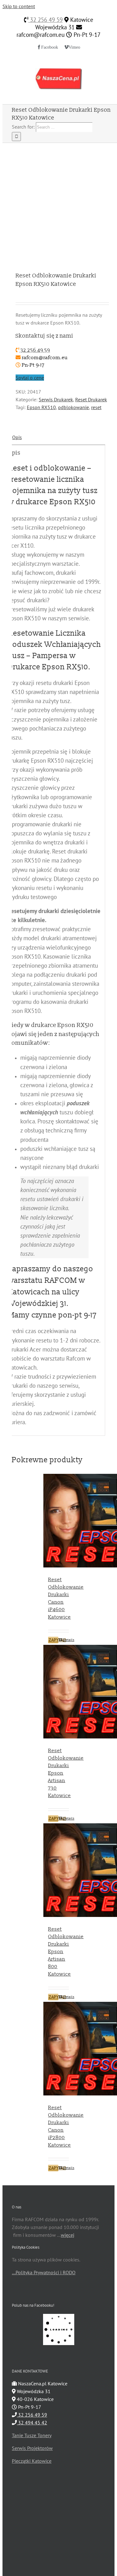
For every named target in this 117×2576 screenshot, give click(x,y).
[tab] (58, 437)
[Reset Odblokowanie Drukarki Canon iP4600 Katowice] (58, 1522)
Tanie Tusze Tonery (32, 2435)
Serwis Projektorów (32, 2448)
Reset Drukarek (91, 399)
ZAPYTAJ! (54, 1640)
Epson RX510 (41, 407)
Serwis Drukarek (56, 399)
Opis (17, 437)
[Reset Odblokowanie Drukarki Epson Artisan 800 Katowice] (58, 1871)
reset (96, 407)
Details (66, 1640)
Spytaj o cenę (30, 378)
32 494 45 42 (32, 2422)
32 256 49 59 (46, 20)
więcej (68, 2235)
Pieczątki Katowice (32, 2461)
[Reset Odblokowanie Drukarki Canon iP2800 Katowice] (58, 2050)
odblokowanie (73, 407)
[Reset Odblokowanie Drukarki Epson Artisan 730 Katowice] (58, 1693)
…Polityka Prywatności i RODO (44, 2272)
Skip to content (19, 6)
